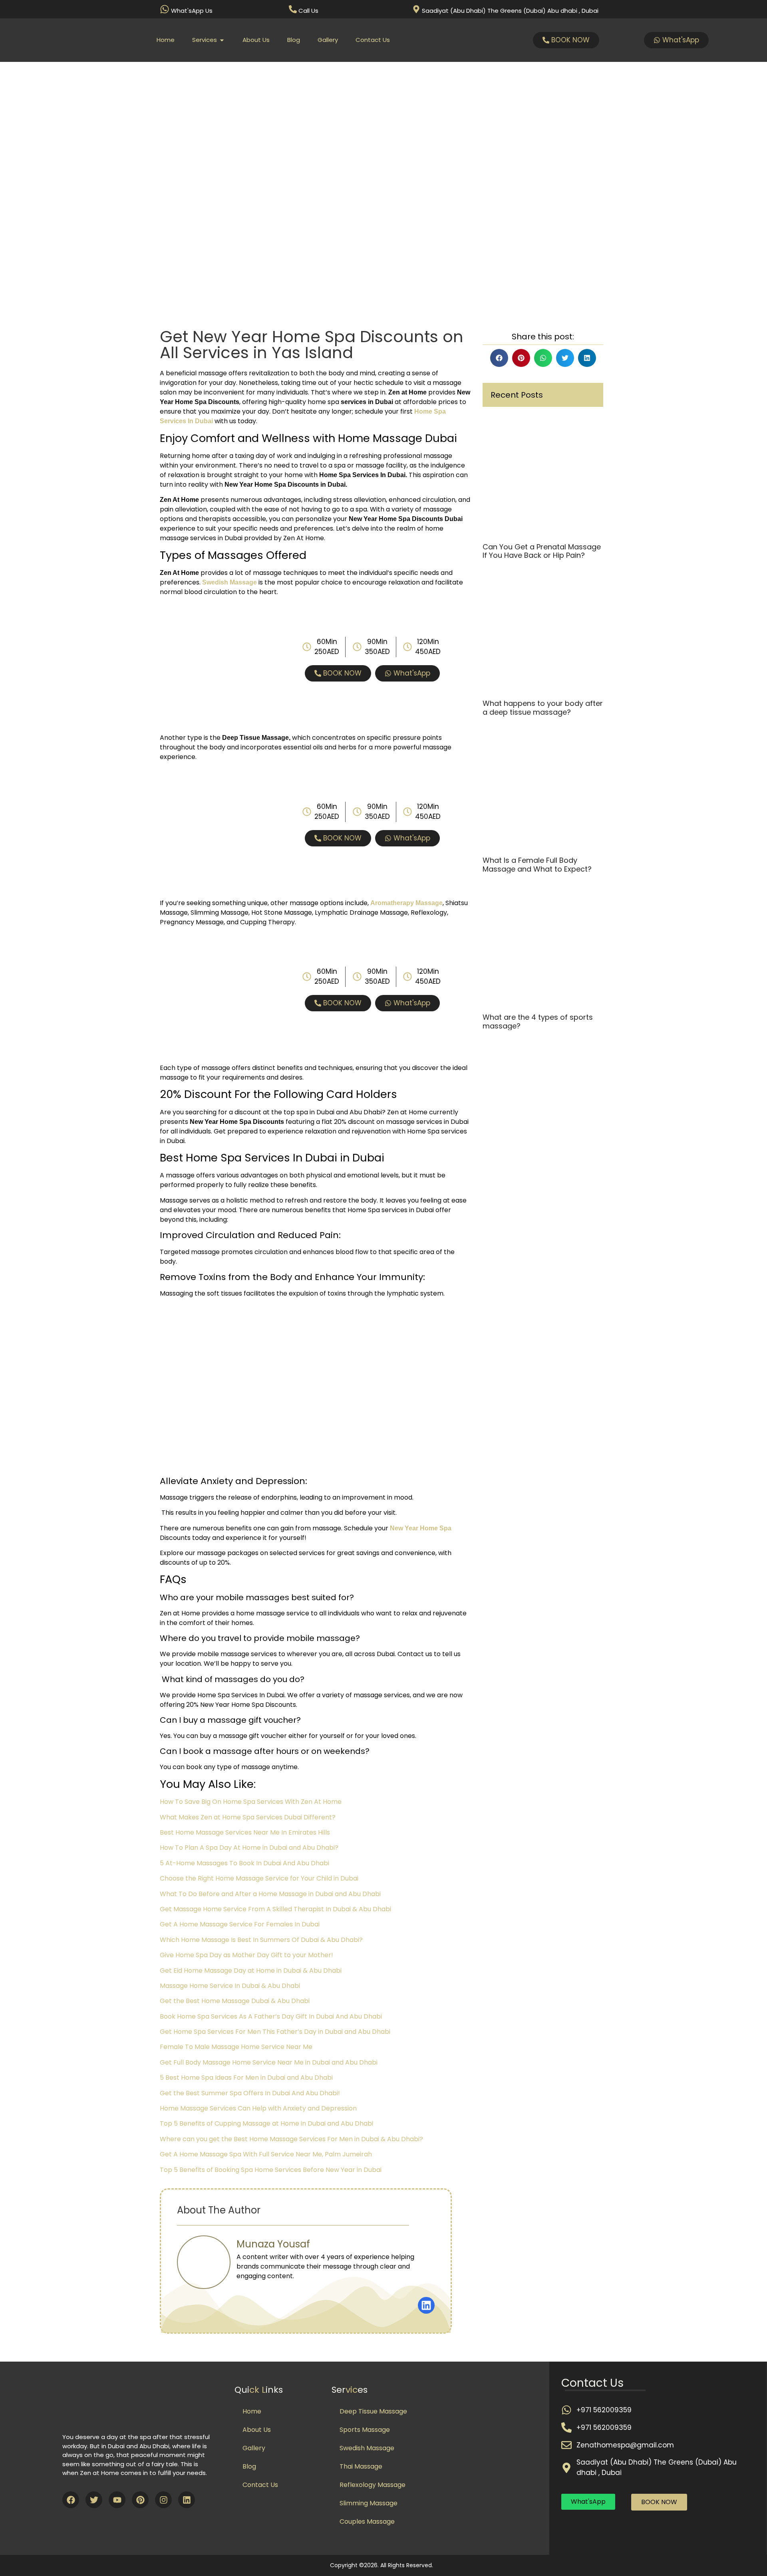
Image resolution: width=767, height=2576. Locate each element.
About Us (257, 2430)
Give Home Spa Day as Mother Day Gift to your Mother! (246, 1955)
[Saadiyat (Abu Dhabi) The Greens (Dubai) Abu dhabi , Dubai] (416, 9)
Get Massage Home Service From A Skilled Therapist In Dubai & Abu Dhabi (275, 1909)
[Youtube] (117, 2500)
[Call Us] (293, 9)
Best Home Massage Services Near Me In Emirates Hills (245, 1832)
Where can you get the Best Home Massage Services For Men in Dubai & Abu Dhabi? (291, 2139)
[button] (499, 358)
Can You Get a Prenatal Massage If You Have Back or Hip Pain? (542, 551)
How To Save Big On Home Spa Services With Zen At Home (251, 1802)
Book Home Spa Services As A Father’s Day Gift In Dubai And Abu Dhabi (271, 2016)
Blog (249, 2466)
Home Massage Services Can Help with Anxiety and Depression (258, 2108)
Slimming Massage (369, 2503)
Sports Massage (365, 2430)
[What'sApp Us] (165, 9)
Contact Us (260, 2485)
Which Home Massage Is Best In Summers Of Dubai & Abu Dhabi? (261, 1940)
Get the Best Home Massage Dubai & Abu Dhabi (235, 2001)
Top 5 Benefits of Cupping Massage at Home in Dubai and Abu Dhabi (266, 2123)
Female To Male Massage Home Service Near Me (236, 2047)
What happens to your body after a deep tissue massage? (543, 708)
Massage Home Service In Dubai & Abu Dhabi (230, 1986)
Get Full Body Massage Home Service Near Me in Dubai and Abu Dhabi (269, 2062)
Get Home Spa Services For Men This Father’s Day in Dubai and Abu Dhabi (275, 2032)
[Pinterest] (140, 2500)
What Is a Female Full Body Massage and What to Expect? (537, 865)
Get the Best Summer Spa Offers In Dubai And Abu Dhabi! (250, 2093)
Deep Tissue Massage (373, 2411)
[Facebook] (71, 2500)
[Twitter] (94, 2500)
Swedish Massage (367, 2448)
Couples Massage (367, 2522)
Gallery (254, 2448)
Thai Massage (361, 2466)
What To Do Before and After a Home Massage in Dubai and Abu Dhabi (270, 1894)
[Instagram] (163, 2500)
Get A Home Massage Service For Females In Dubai (240, 1924)
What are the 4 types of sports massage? (538, 1021)
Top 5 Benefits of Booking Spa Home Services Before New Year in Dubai (271, 2170)
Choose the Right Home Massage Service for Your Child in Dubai (259, 1878)
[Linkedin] (187, 2500)
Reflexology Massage (373, 2485)
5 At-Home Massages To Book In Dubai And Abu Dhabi (244, 1863)
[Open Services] (222, 40)
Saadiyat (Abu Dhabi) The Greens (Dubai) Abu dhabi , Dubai (510, 11)
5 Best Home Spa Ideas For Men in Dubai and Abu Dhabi (246, 2078)
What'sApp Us (192, 11)
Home (252, 2411)
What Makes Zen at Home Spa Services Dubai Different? (248, 1817)
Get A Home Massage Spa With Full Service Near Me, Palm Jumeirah (266, 2154)
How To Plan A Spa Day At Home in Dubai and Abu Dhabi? (249, 1848)
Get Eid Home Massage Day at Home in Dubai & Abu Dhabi (251, 1971)
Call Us (308, 11)
